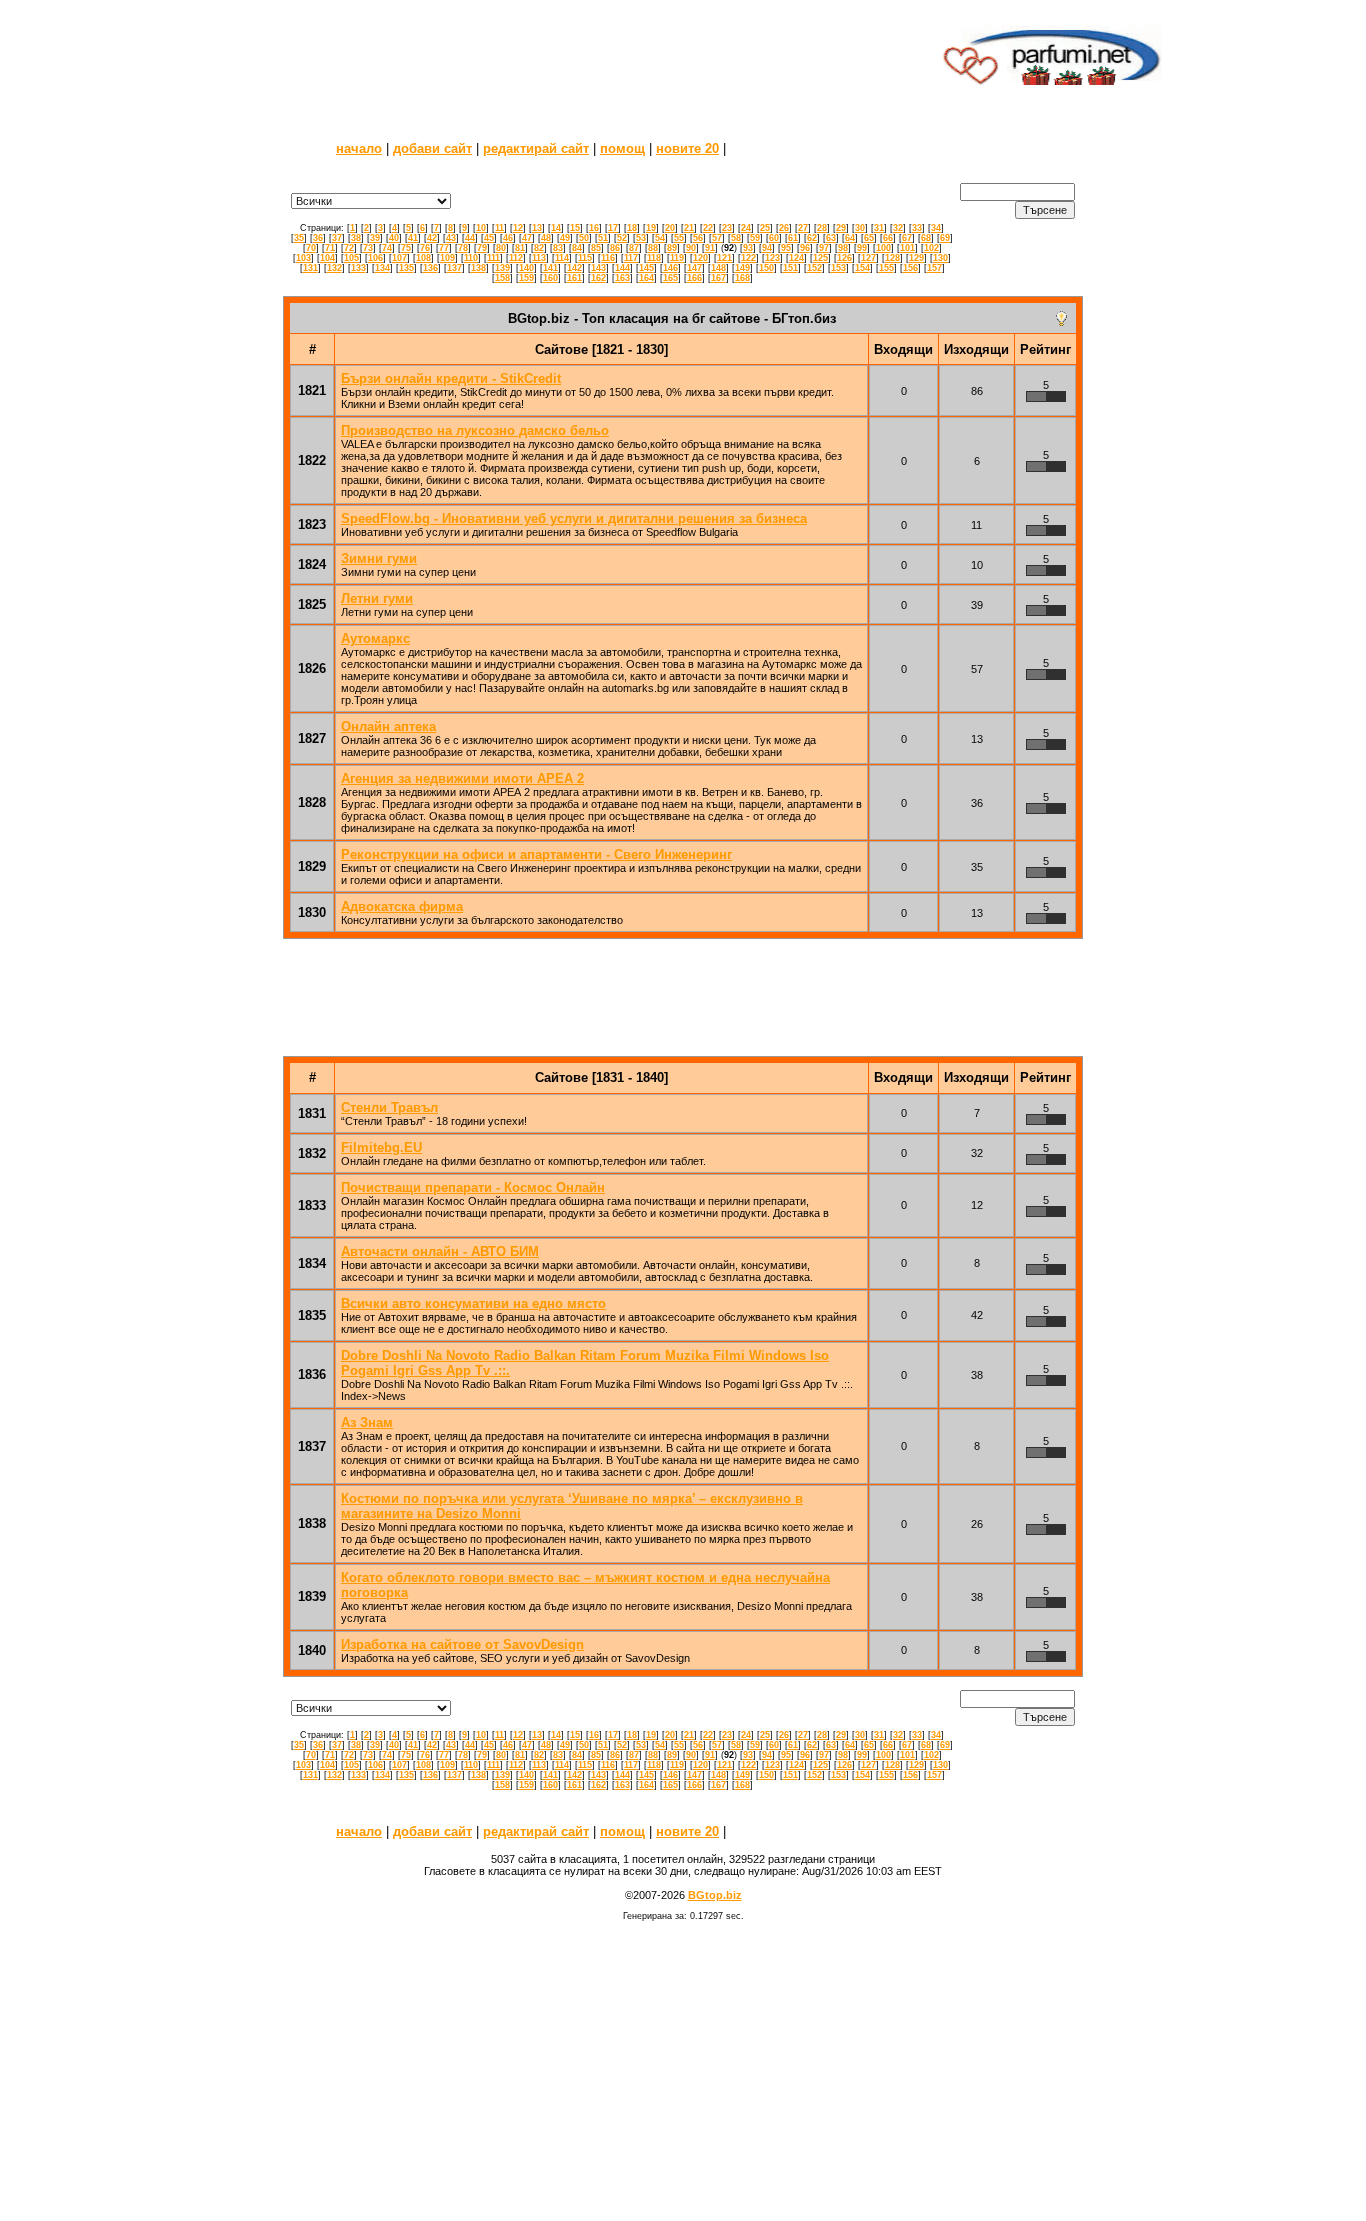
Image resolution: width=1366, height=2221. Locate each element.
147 (694, 268)
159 (526, 278)
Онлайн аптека (388, 726)
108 (423, 258)
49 (565, 238)
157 (934, 268)
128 (892, 258)
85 (596, 248)
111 (493, 258)
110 (471, 258)
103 (303, 258)
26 (784, 228)
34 (936, 228)
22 (708, 228)
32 (898, 228)
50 (584, 238)
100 (883, 248)
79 (482, 248)
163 (622, 278)
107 (399, 258)
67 (907, 238)
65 (869, 238)
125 (820, 258)
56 (698, 238)
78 (463, 248)
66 (888, 238)
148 (718, 268)
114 (562, 258)
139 (502, 268)
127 (868, 258)
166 (694, 278)
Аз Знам (367, 1422)
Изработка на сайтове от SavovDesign (462, 1644)
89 (672, 248)
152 (814, 268)
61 (793, 238)
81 (520, 248)
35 (299, 238)
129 (916, 258)
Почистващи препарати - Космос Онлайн (473, 1187)
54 (660, 238)
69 (945, 238)
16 (594, 228)
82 (539, 248)
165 (670, 278)
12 (518, 228)
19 (651, 228)
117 (631, 258)
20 (670, 228)
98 (843, 248)
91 (710, 248)
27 (803, 228)
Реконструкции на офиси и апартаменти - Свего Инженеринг (536, 854)
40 (394, 238)
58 (736, 238)
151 (790, 268)
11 (499, 228)
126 (844, 258)
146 (670, 268)
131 (310, 268)
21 (689, 228)
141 (550, 268)
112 (516, 258)
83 (558, 248)
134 (382, 268)
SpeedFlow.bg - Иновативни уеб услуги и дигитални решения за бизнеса (574, 518)
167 (718, 278)
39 (375, 238)
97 (824, 248)
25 (765, 228)
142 (574, 268)
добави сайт (432, 148)
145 (646, 268)
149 (742, 268)
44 (470, 238)
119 (677, 258)
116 (608, 258)
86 (615, 248)
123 (772, 258)
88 (653, 248)
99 (862, 248)
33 (917, 228)
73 (368, 248)
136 (430, 268)
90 (691, 248)
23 (727, 228)
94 (767, 248)
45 (489, 238)
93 (748, 248)
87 (634, 248)
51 (603, 238)
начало (359, 148)
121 (724, 258)
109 (447, 258)
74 (387, 248)
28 (822, 228)
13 (537, 228)
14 (556, 228)
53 (641, 238)
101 (907, 248)
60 (774, 238)
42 (432, 238)
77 (444, 248)
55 (679, 238)
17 (613, 228)
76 (425, 248)
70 (311, 248)
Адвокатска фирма (402, 906)
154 (862, 268)
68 (926, 238)
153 (838, 268)
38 (356, 238)
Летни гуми (377, 598)
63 (831, 238)
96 (805, 248)
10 (481, 228)
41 (413, 238)
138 (478, 268)
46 (508, 238)
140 (526, 268)
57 (717, 238)
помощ (622, 148)
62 (812, 238)
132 (334, 268)
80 (501, 248)
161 (574, 278)
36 (318, 238)
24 (746, 228)
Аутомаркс (375, 638)
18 (632, 228)
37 (337, 238)
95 (786, 248)
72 (349, 248)
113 (539, 258)
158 (502, 278)
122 (748, 258)
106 (375, 258)
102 (931, 248)
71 (330, 248)
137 (454, 268)
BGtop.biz (715, 1895)
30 (860, 228)
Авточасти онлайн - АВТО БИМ (440, 1251)
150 (766, 268)
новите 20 (687, 148)
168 (742, 278)
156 (910, 268)
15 (575, 228)
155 (886, 268)
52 (622, 238)
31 (879, 228)
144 (622, 268)
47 (527, 238)
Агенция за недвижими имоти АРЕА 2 (462, 778)
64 (850, 238)
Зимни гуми (379, 558)
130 (940, 258)
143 (598, 268)
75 (406, 248)
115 (585, 258)
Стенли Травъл (389, 1107)
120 (700, 258)
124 (796, 258)
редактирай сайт (536, 148)
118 (654, 258)
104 (327, 258)
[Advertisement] (566, 55)
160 (550, 278)
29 (841, 228)
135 (406, 268)
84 (577, 248)
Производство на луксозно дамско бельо (475, 430)
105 (351, 258)
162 (598, 278)
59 (755, 238)
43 (451, 238)
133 (358, 268)
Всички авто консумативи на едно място (473, 1303)
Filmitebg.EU (381, 1147)
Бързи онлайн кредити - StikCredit (451, 378)
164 (646, 278)
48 (546, 238)
